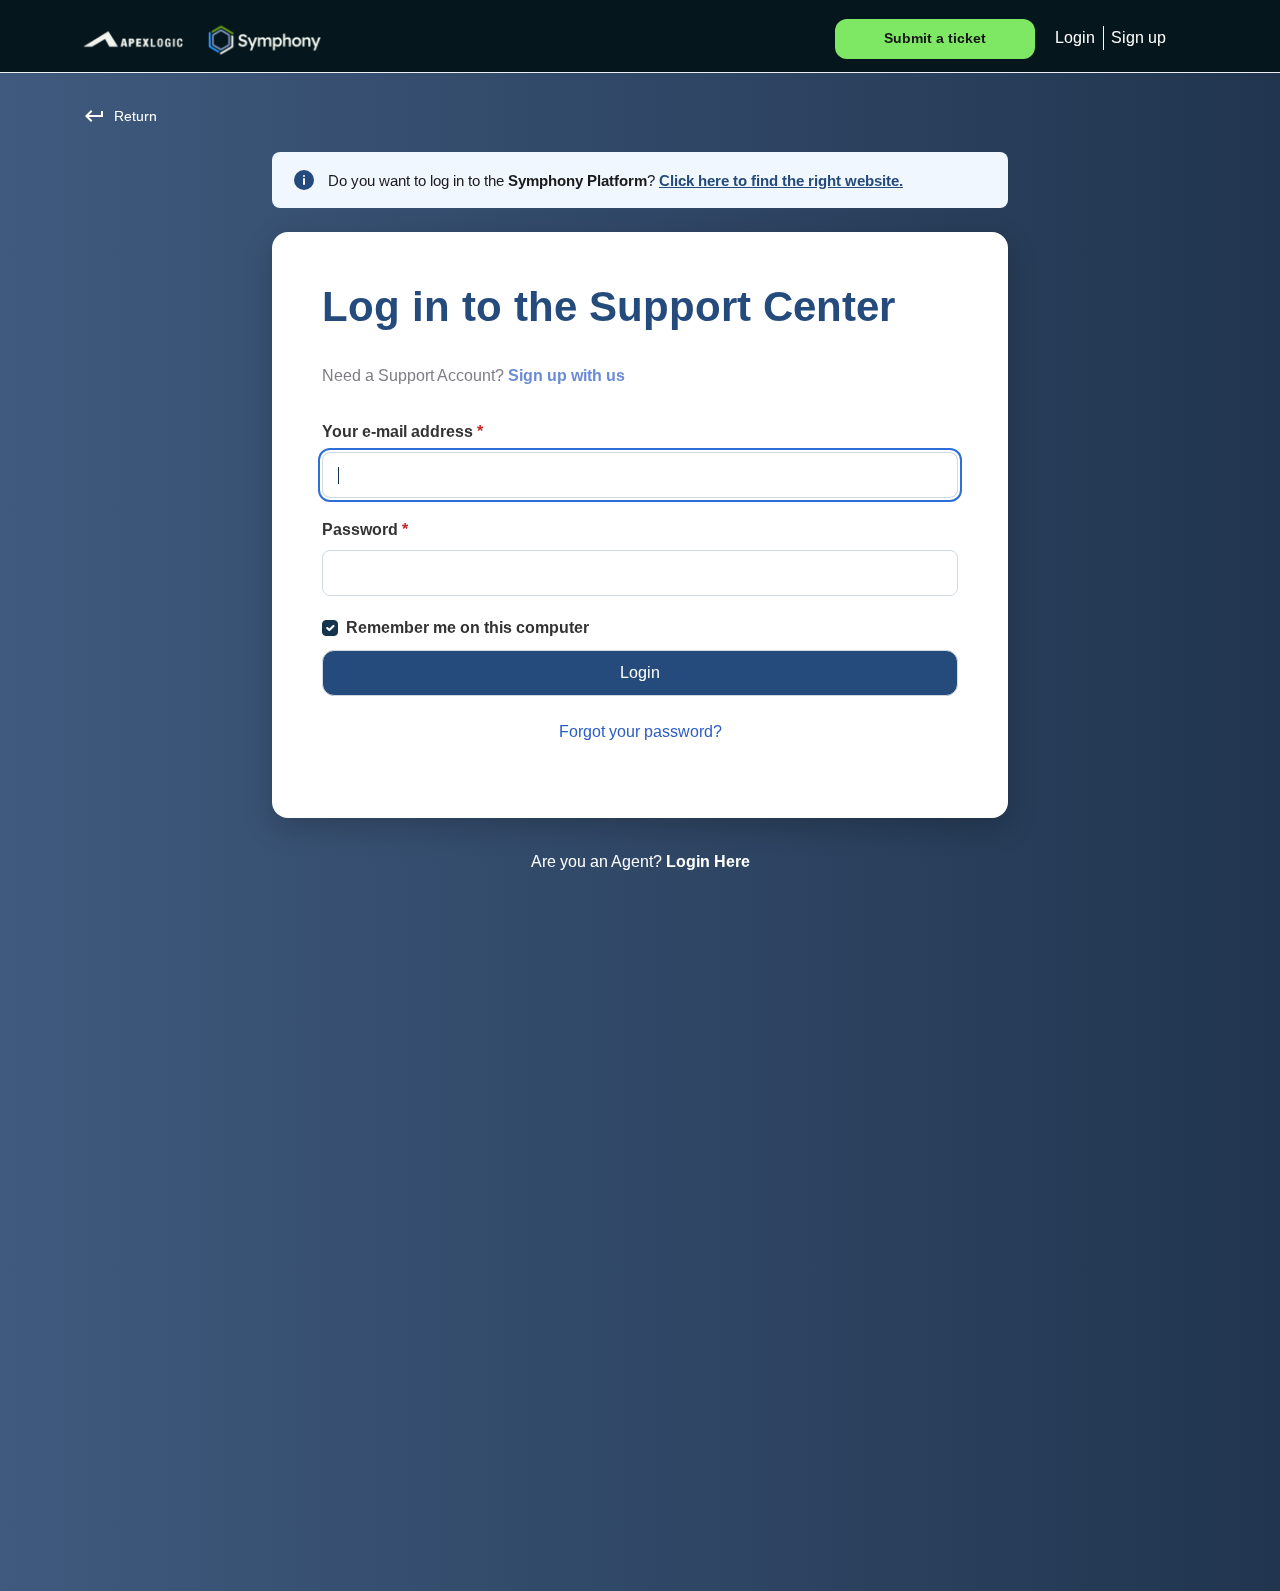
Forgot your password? (640, 731)
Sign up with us (566, 375)
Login (1075, 37)
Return (135, 116)
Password (365, 529)
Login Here (708, 861)
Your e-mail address (402, 431)
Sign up (1138, 37)
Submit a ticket (935, 38)
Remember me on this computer (467, 627)
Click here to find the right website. (781, 180)
